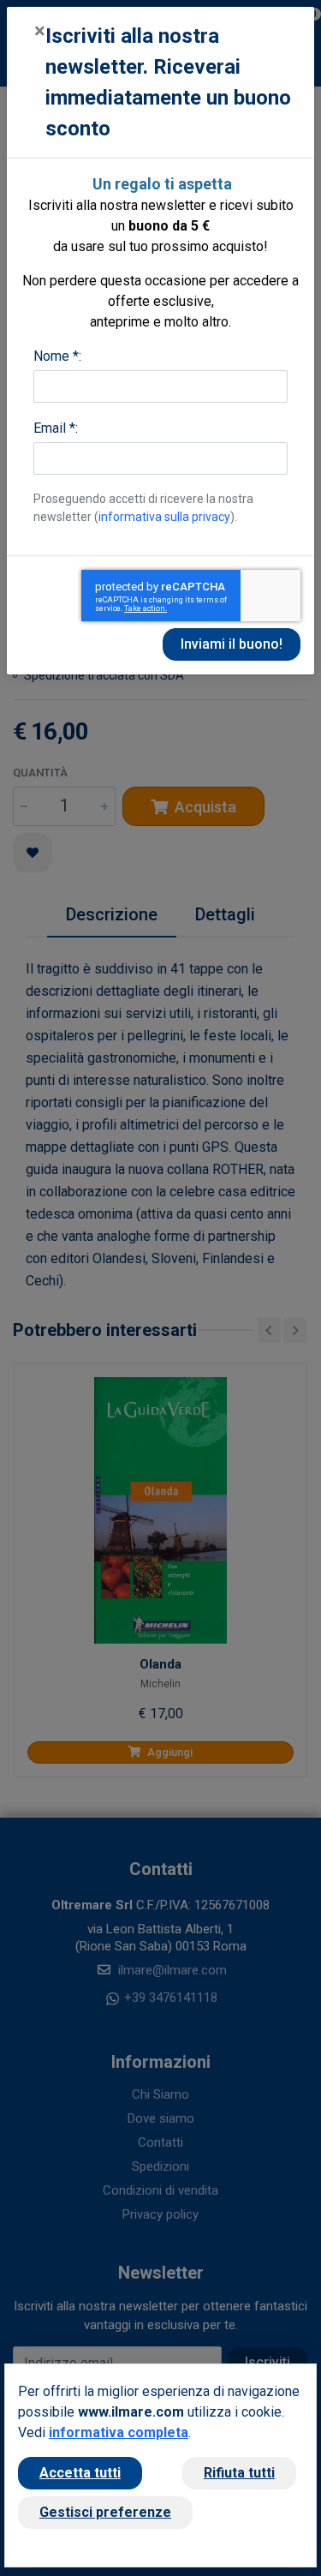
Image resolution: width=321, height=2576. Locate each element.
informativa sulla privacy (164, 517)
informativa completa (119, 2432)
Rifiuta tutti (239, 2473)
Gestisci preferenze (105, 2512)
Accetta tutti (80, 2473)
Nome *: (57, 356)
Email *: (56, 428)
